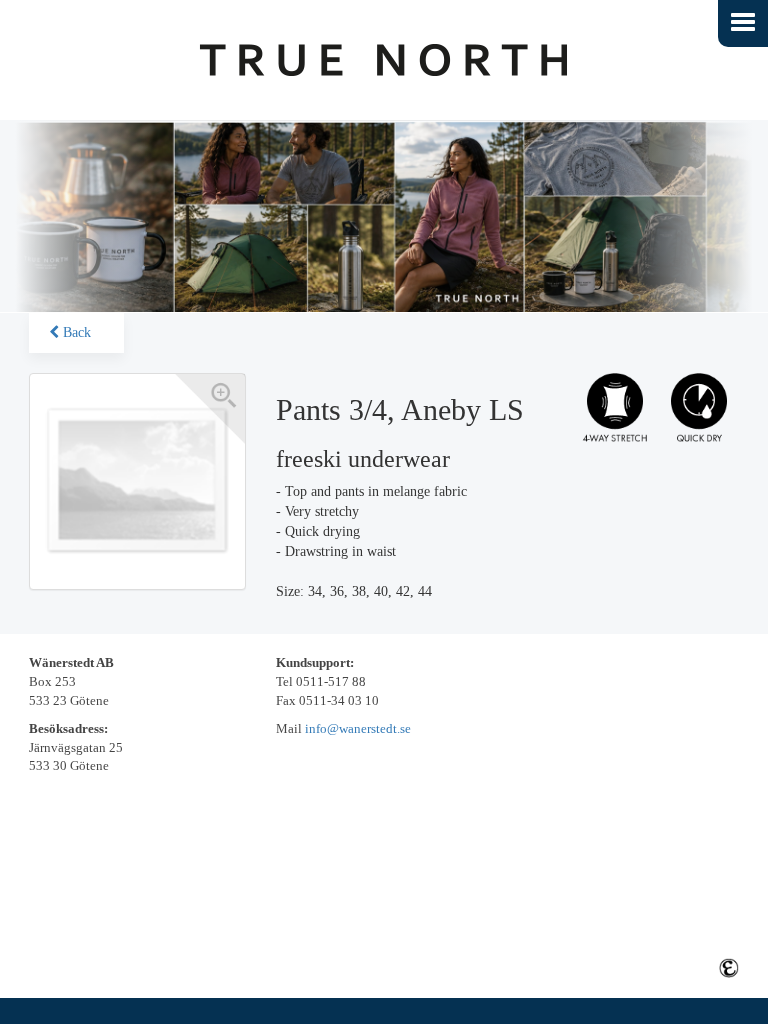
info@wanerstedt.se (358, 728)
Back (75, 332)
